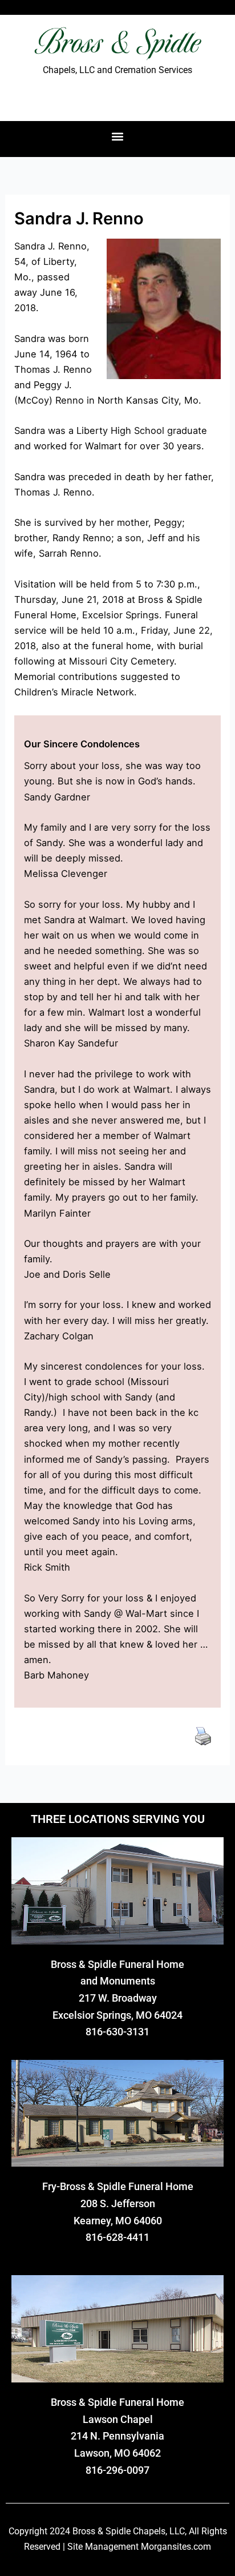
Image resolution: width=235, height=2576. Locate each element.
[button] (118, 136)
